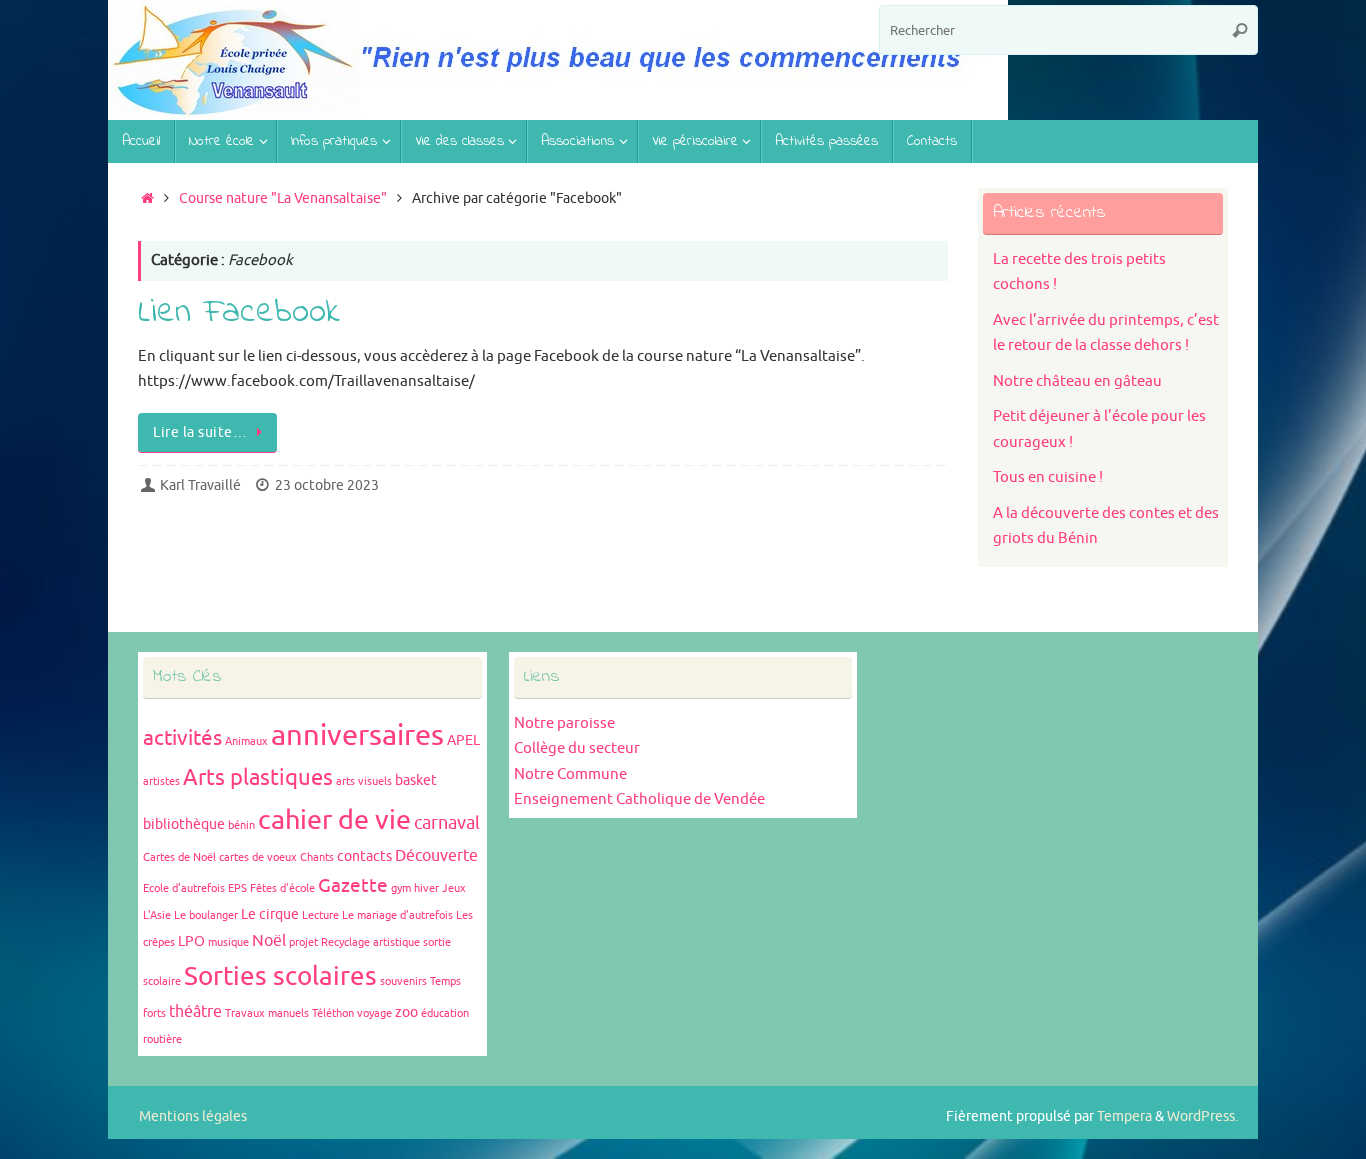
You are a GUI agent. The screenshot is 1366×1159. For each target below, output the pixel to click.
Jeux (454, 888)
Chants (317, 857)
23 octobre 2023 (327, 485)
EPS (237, 888)
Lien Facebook (239, 313)
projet (303, 942)
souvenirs (403, 981)
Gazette (353, 886)
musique (228, 942)
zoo (406, 1012)
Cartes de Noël (179, 857)
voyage (374, 1013)
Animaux (246, 741)
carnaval (447, 823)
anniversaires (357, 735)
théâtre (195, 1012)
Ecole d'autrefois (184, 888)
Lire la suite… (200, 432)
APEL (463, 740)
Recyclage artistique (370, 942)
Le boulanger (206, 915)
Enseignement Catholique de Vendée (639, 799)
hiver (426, 888)
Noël (269, 941)
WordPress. (1202, 1116)
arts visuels (364, 781)
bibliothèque (184, 824)
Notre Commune (570, 774)
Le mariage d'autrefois (397, 915)
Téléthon (333, 1013)
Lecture (320, 915)
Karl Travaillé (200, 485)
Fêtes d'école (282, 888)
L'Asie (157, 915)
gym (401, 888)
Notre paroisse (564, 723)
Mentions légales (193, 1116)
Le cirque (270, 914)
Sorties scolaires (280, 976)
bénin (241, 825)
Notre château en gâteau (1077, 381)
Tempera (1124, 1116)
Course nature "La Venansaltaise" (283, 198)
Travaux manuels (267, 1013)
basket (416, 780)
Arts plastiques (258, 778)
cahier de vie (334, 820)
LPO (191, 941)
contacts (364, 856)
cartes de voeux (258, 857)
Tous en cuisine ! (1048, 477)
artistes (161, 781)
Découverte (436, 856)
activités (182, 738)
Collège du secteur (577, 748)
